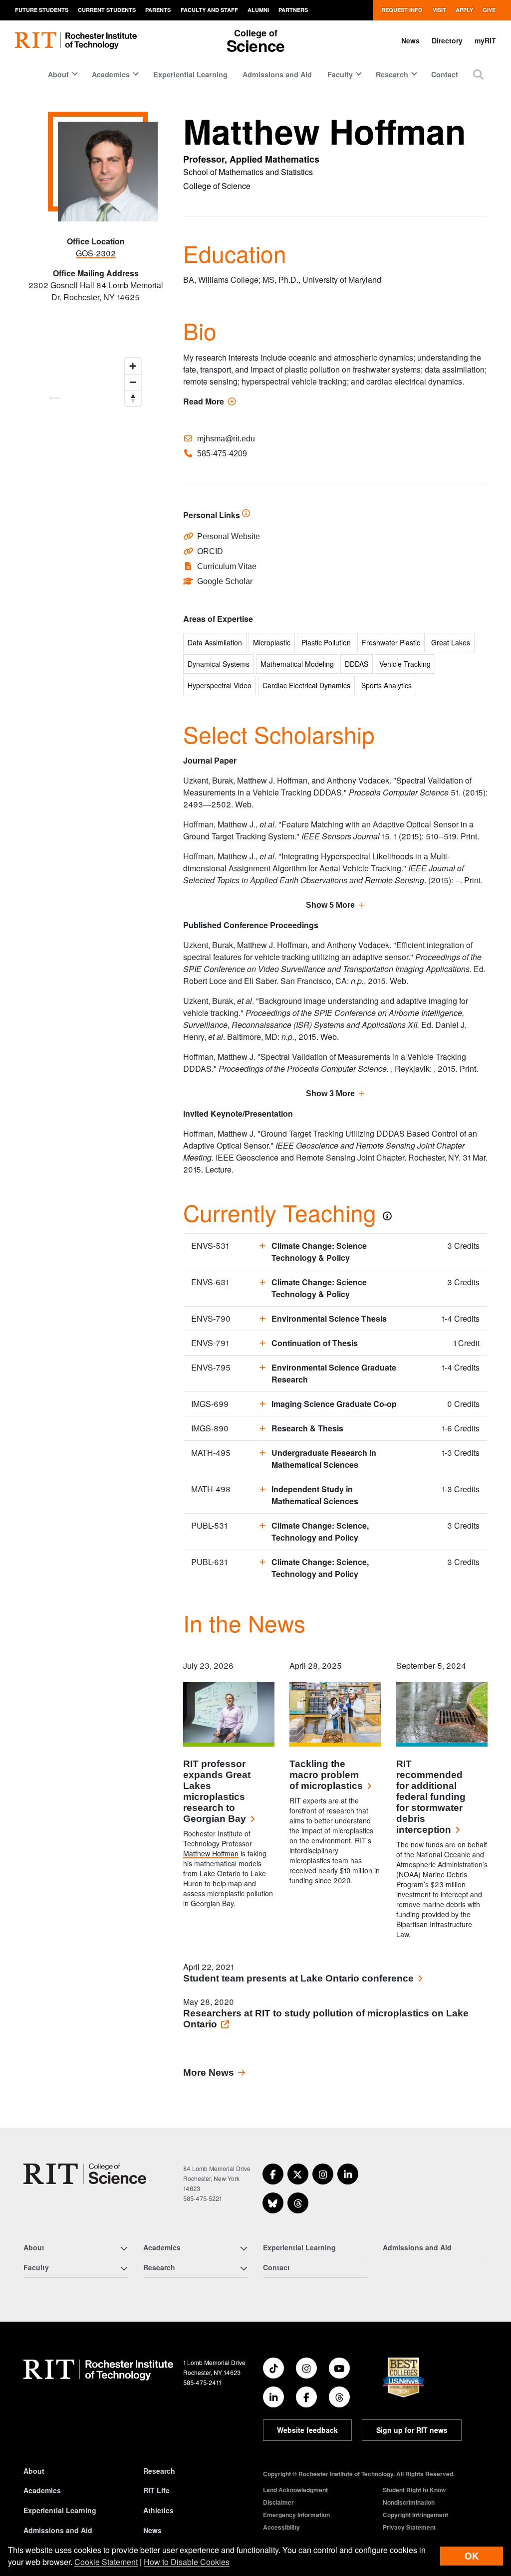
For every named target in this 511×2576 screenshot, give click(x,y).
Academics (42, 2490)
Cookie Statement (106, 2562)
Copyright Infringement (415, 2515)
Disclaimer (278, 2502)
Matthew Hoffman (211, 1853)
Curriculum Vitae (227, 566)
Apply (464, 10)
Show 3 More (330, 1093)
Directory (447, 40)
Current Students (107, 10)
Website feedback (307, 2430)
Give (489, 10)
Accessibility (281, 2527)
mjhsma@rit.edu (226, 439)
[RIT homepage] (76, 41)
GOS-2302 (96, 253)
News (410, 40)
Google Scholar (225, 581)
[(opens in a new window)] (273, 2174)
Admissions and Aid (277, 74)
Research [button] (392, 74)
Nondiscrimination (409, 2502)
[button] (478, 74)
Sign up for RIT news (412, 2430)
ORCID (210, 551)
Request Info (402, 10)
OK (472, 2556)
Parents (158, 10)
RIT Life (156, 2490)
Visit (439, 10)
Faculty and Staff (209, 10)
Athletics (158, 2510)
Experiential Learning (190, 74)
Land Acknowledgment (295, 2490)
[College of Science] (85, 2174)
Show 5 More (330, 905)
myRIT (485, 40)
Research (159, 2471)
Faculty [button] (340, 74)
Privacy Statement (409, 2527)
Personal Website (229, 536)
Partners (293, 10)
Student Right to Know (414, 2490)
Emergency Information (296, 2515)
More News (209, 2073)
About (34, 2471)
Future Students (42, 10)
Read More (210, 401)
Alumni (258, 10)
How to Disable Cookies (187, 2562)
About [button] (58, 74)
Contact (445, 74)
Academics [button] (111, 74)
